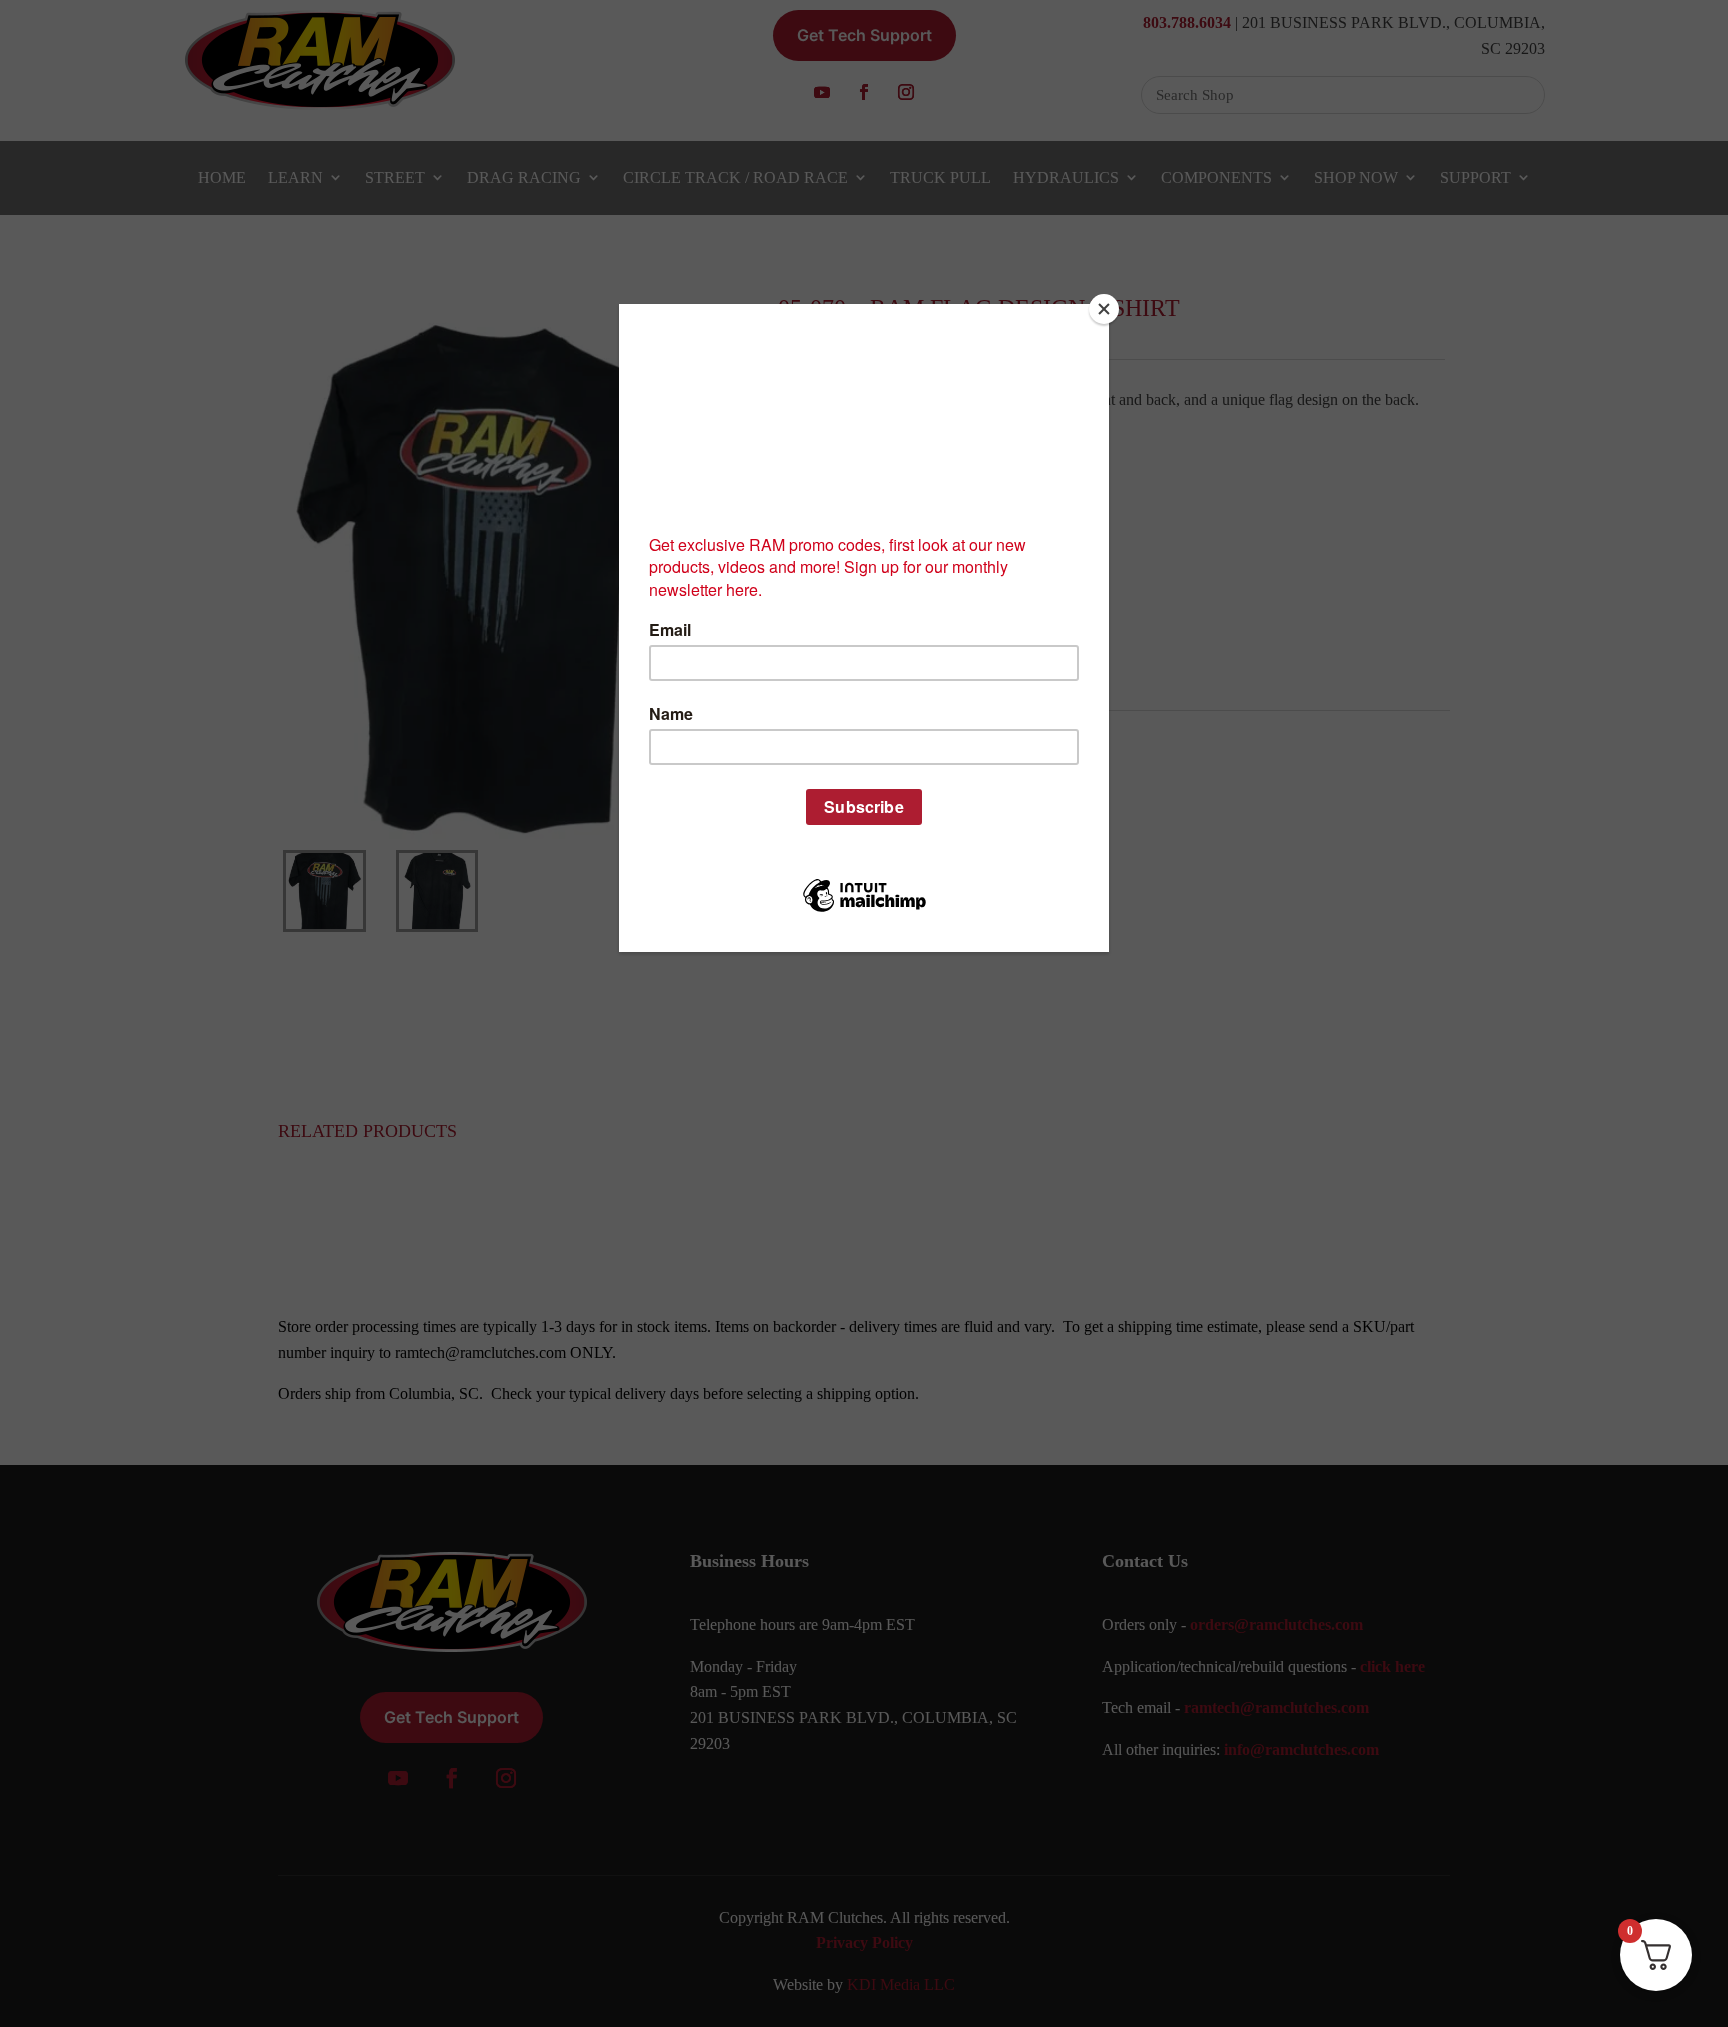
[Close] (1104, 309)
